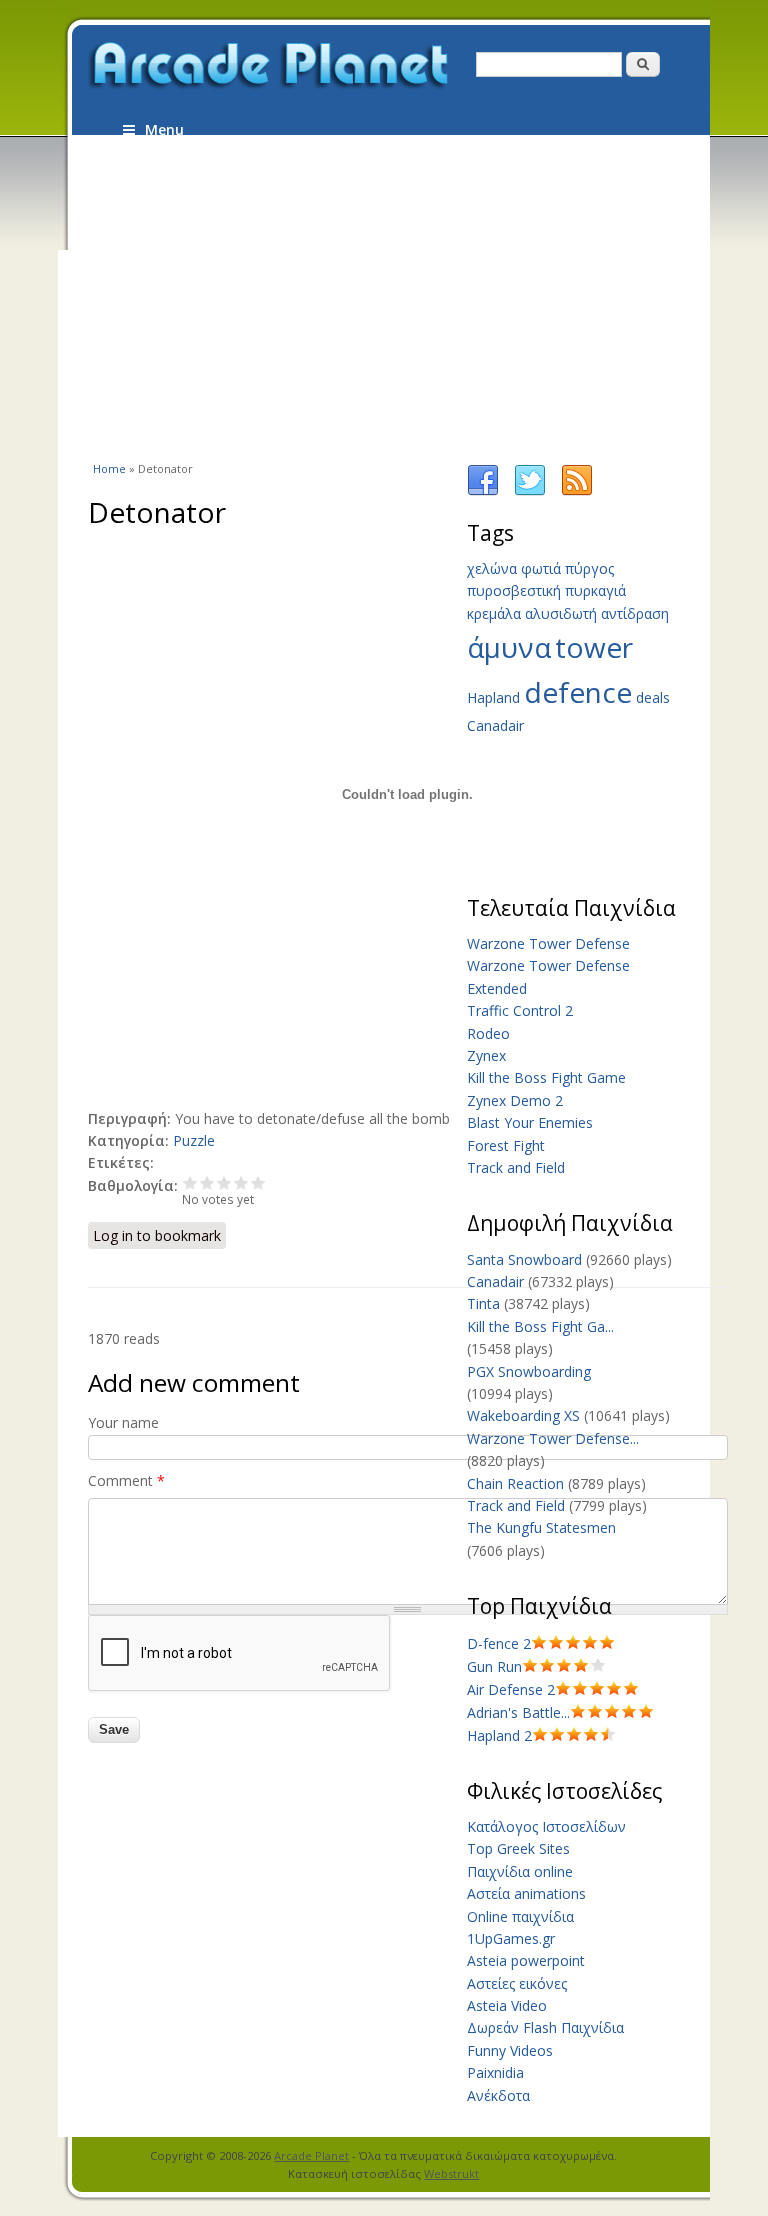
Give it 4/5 (241, 1182)
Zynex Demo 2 (515, 1100)
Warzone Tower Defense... (553, 1438)
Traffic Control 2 (520, 1010)
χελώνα (492, 568)
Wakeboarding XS (523, 1415)
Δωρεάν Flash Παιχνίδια (545, 2027)
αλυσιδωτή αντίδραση (597, 613)
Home (109, 468)
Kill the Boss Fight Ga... (540, 1326)
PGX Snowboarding (529, 1371)
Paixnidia (495, 2072)
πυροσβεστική (514, 590)
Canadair (495, 725)
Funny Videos (510, 2050)
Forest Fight (506, 1145)
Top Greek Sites (518, 1848)
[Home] (270, 66)
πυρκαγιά (595, 590)
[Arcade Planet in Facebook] (483, 491)
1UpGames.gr (511, 1938)
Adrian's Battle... (518, 1712)
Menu (164, 129)
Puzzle (194, 1140)
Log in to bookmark (157, 1235)
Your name (123, 1422)
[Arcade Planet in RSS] (577, 491)
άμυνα (509, 647)
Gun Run (494, 1666)
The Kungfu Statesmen (541, 1527)
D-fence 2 (499, 1643)
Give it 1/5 (190, 1182)
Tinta (483, 1303)
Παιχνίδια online (520, 1871)
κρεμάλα (494, 613)
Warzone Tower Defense (548, 943)
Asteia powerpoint (526, 1960)
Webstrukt (451, 2173)
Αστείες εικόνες (517, 1983)
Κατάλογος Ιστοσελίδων (546, 1826)
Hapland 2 (499, 1735)
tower (594, 647)
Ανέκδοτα (498, 2095)
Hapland (493, 697)
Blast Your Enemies (530, 1122)
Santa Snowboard (524, 1259)
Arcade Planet (311, 2155)
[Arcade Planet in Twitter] (530, 491)
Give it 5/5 (258, 1182)
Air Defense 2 (511, 1689)
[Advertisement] (428, 297)
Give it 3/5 (224, 1182)
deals (653, 697)
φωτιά (541, 568)
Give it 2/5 (207, 1182)
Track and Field (516, 1167)
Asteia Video (507, 2005)
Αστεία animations (526, 1893)
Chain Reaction (515, 1483)
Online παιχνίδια (520, 1916)
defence (578, 692)
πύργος (589, 568)
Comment (126, 1480)
